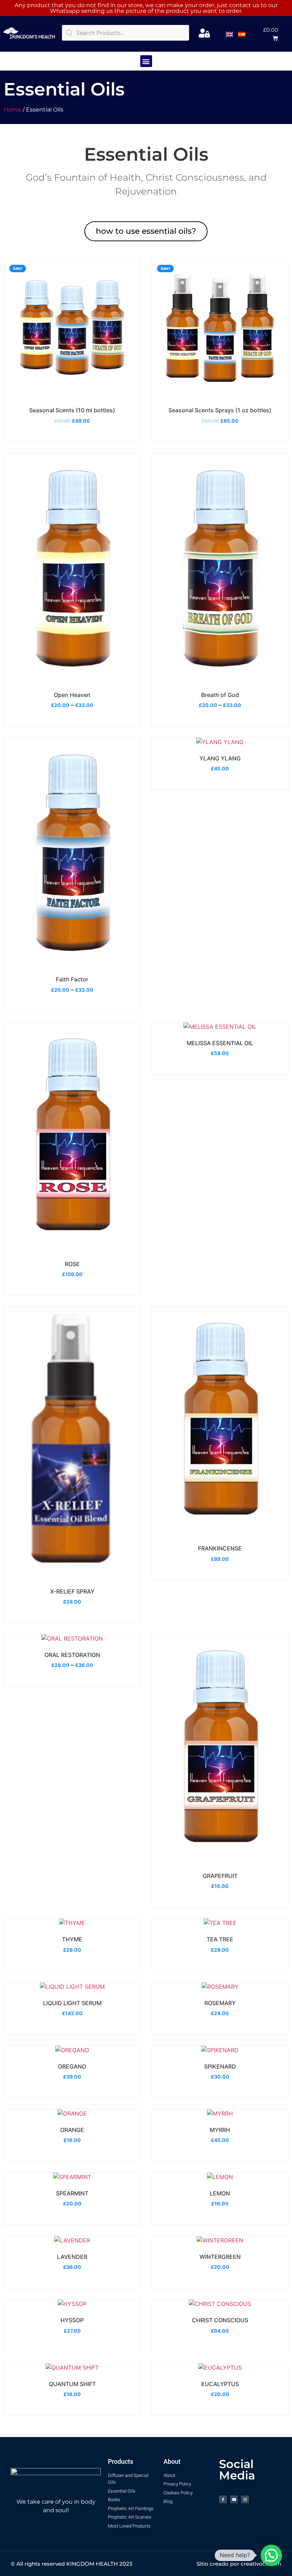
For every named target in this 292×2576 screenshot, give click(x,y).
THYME (72, 1939)
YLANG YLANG (220, 758)
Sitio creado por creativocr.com (239, 2564)
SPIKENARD (220, 2066)
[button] (269, 34)
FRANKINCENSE (220, 1548)
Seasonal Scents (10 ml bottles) (72, 410)
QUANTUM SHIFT (72, 2384)
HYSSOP (72, 2320)
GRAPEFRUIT (220, 1876)
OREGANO (72, 2066)
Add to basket (71, 391)
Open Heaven (72, 695)
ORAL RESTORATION (72, 1655)
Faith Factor (72, 979)
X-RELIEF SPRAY (72, 1591)
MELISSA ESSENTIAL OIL (220, 1043)
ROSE (72, 1264)
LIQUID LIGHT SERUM (72, 2003)
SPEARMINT (72, 2193)
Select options (72, 676)
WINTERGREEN (220, 2257)
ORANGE (72, 2130)
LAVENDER (72, 2257)
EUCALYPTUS (220, 2384)
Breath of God (220, 695)
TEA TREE (220, 1939)
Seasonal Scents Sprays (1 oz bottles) (220, 410)
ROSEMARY (220, 2003)
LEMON (220, 2193)
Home (12, 110)
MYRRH (220, 2130)
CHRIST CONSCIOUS (220, 2320)
